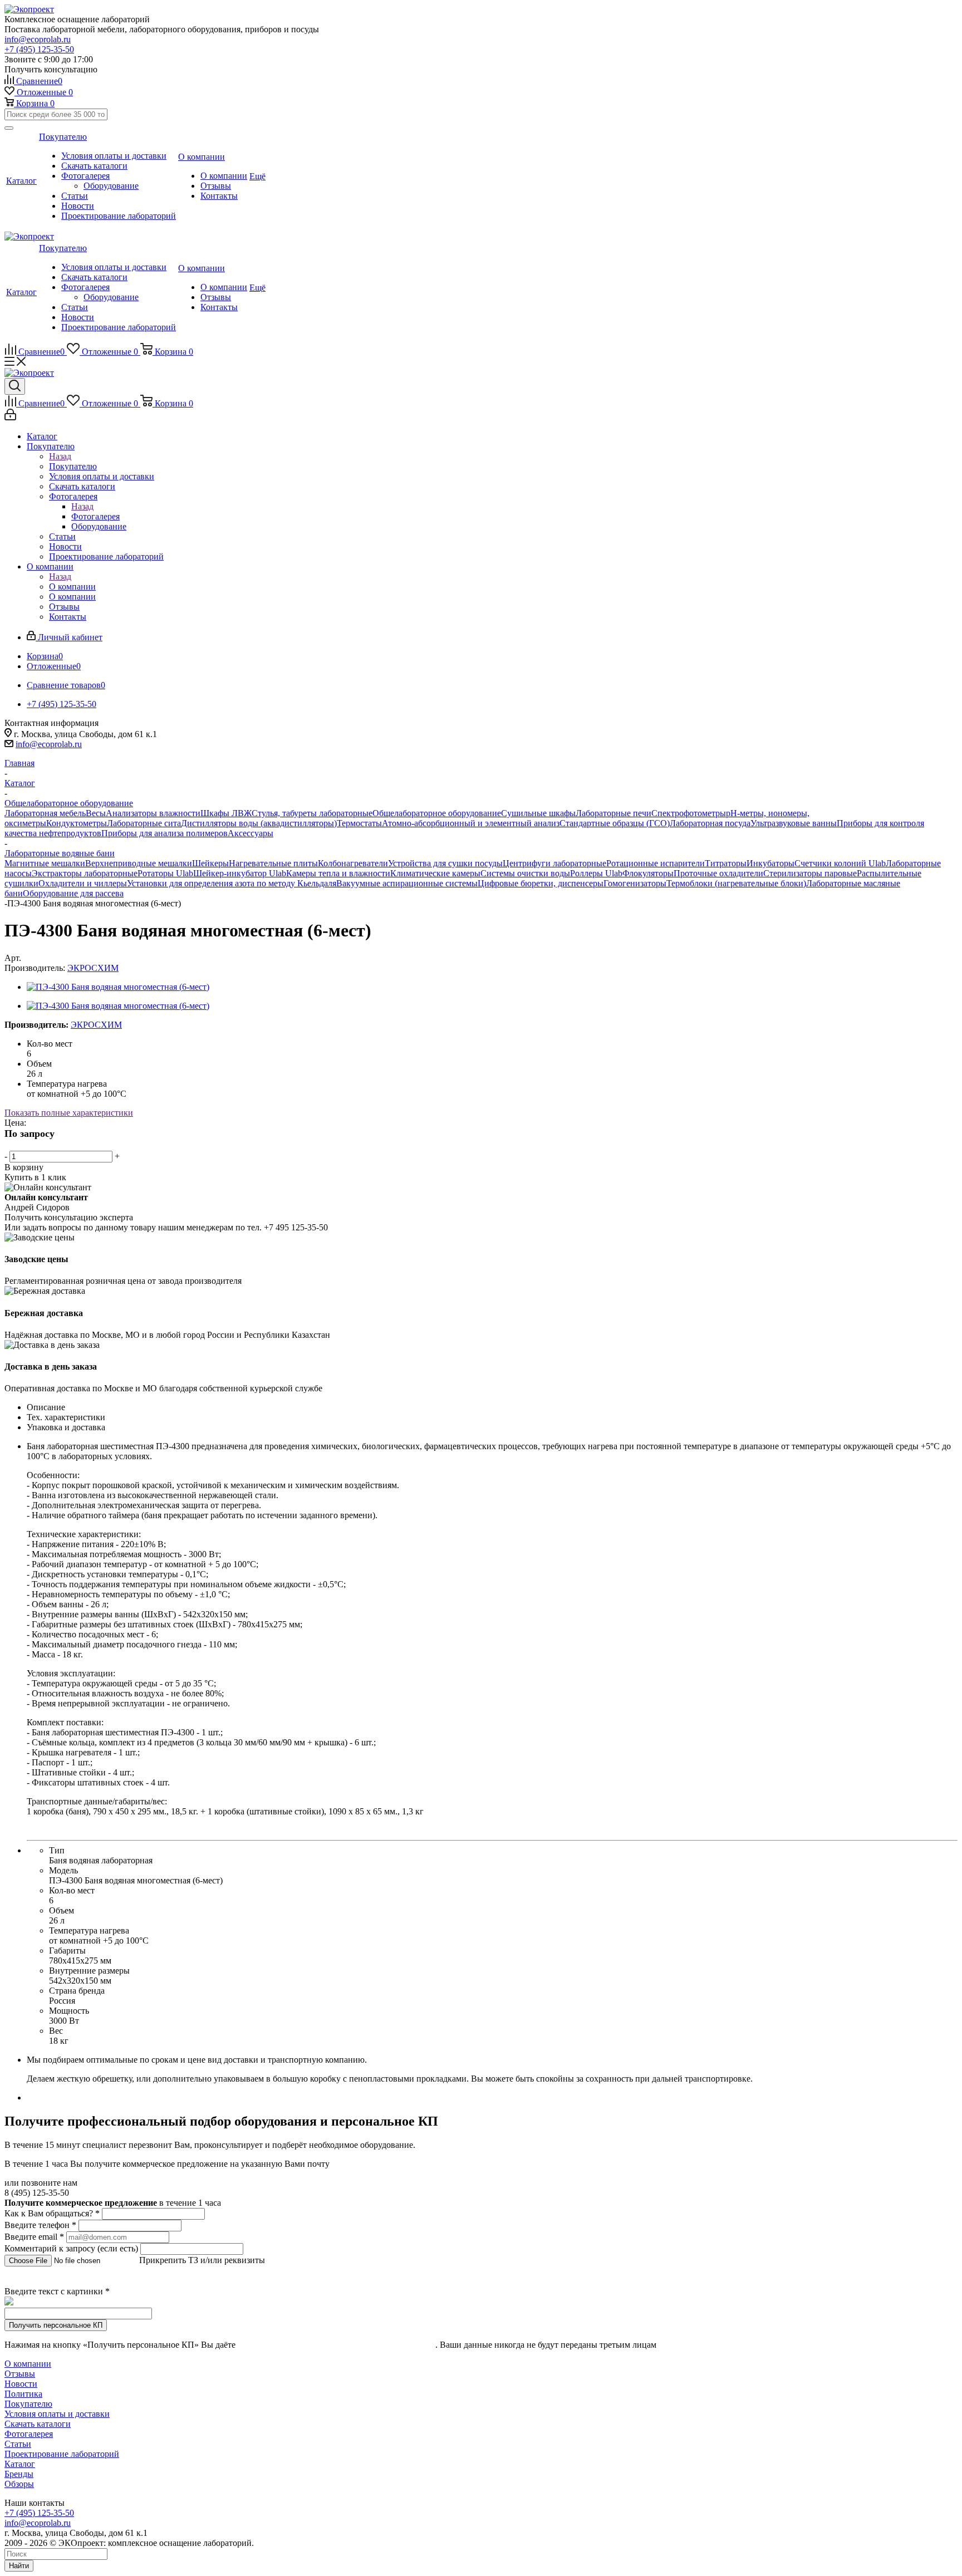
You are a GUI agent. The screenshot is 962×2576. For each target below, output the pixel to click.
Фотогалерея (95, 516)
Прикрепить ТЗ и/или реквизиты (202, 2260)
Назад (60, 456)
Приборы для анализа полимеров (165, 833)
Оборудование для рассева (73, 893)
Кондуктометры (77, 823)
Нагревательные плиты (273, 863)
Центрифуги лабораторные (554, 863)
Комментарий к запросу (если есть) (71, 2248)
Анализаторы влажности (153, 813)
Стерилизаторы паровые (810, 873)
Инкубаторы (770, 863)
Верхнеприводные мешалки (139, 863)
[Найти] (9, 128)
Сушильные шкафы (538, 813)
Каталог (20, 2464)
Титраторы (726, 863)
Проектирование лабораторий (62, 2454)
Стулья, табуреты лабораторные (312, 813)
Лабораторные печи (613, 813)
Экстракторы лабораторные (85, 873)
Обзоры (19, 2484)
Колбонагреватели (353, 863)
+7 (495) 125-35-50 (39, 49)
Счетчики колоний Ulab (840, 863)
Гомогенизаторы (635, 883)
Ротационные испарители (656, 863)
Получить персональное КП (56, 2325)
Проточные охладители (718, 873)
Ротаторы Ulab (165, 873)
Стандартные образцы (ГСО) (615, 823)
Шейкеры (210, 863)
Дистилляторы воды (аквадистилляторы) (259, 823)
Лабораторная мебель (45, 813)
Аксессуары (251, 833)
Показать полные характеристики (69, 1113)
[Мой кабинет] (10, 417)
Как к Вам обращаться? (52, 2213)
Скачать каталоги (38, 2424)
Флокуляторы (648, 873)
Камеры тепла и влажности (338, 873)
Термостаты (359, 823)
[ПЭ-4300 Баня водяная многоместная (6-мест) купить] (118, 987)
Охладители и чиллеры (83, 883)
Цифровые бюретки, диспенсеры (541, 883)
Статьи (18, 2444)
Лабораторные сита (144, 823)
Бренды (19, 2474)
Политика (23, 2394)
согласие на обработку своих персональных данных (337, 2345)
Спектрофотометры (689, 813)
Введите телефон (40, 2225)
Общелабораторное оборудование (437, 813)
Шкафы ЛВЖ (226, 813)
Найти (19, 2566)
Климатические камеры (435, 873)
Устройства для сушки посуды (445, 863)
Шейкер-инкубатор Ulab (240, 873)
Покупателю (73, 466)
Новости (21, 2384)
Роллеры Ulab (596, 873)
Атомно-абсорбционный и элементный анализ (471, 823)
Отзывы (20, 2374)
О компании (72, 587)
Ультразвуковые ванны (794, 823)
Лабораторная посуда (710, 823)
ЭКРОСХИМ (93, 968)
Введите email (34, 2237)
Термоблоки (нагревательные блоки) (736, 883)
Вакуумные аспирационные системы (407, 883)
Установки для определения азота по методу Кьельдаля (232, 883)
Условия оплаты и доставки (57, 2414)
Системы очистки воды (525, 873)
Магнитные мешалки (45, 863)
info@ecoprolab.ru (38, 39)
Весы (96, 813)
